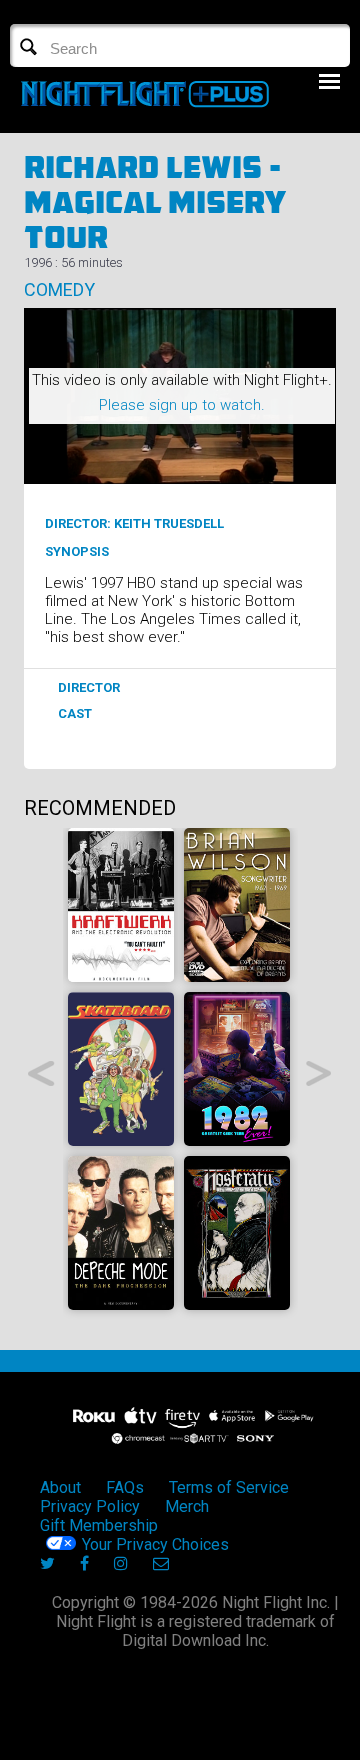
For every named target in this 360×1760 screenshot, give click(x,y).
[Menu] (329, 81)
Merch (187, 1506)
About (60, 1487)
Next (319, 1073)
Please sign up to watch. (182, 405)
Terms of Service (229, 1487)
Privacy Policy (90, 1506)
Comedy (59, 289)
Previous (41, 1073)
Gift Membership (99, 1525)
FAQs (125, 1487)
